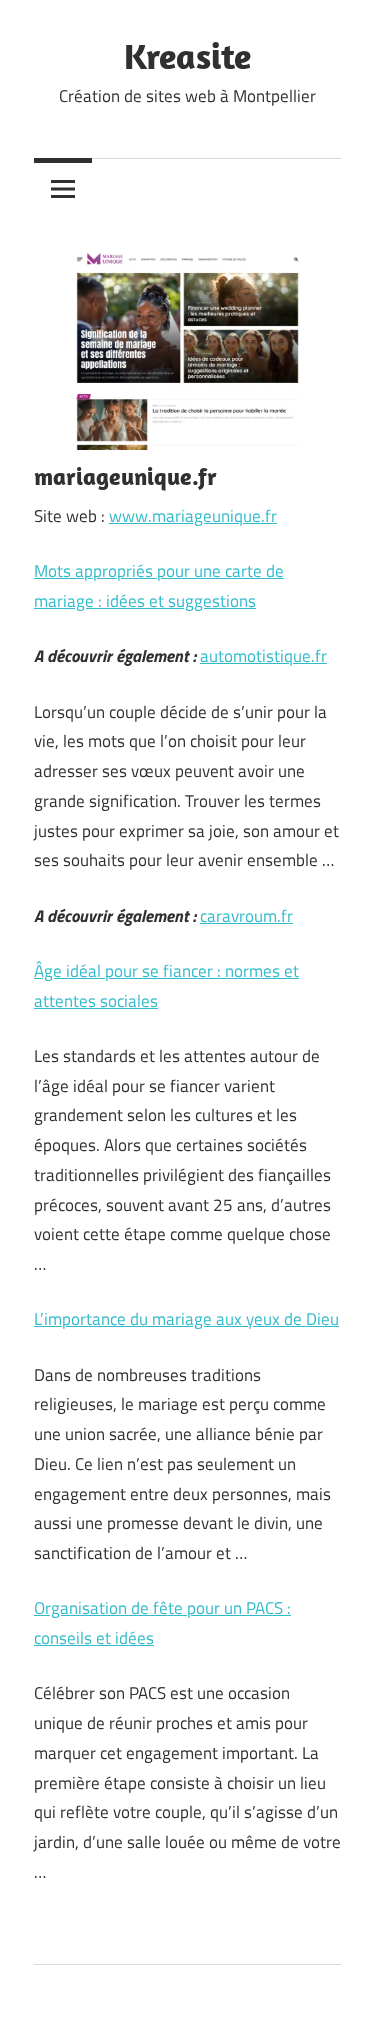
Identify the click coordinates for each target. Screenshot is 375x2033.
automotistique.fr (263, 656)
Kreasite (187, 55)
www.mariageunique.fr (193, 516)
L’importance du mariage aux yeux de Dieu (186, 1319)
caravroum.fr (246, 916)
